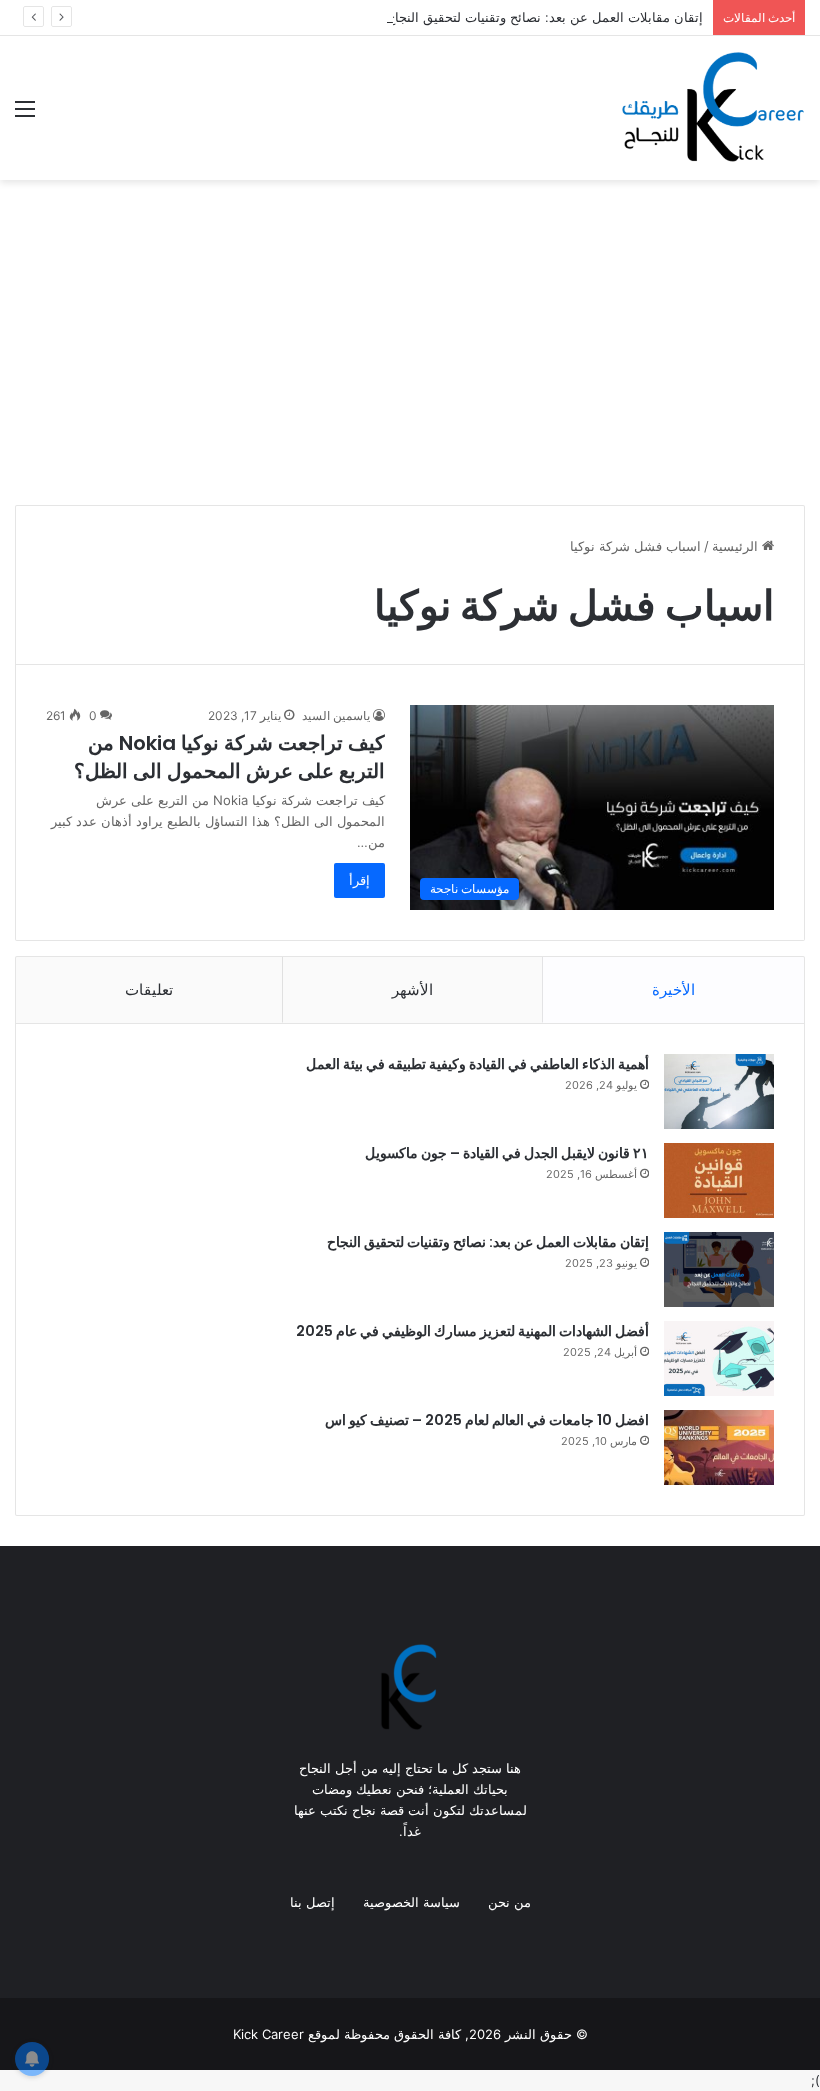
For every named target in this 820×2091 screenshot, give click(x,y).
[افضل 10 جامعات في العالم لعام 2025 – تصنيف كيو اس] (719, 1447)
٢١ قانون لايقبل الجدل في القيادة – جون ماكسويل (507, 1153)
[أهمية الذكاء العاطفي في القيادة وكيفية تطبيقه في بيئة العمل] (719, 1091)
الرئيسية (737, 546)
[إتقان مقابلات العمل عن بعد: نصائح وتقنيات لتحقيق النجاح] (719, 1269)
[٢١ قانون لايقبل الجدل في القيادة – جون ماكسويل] (719, 1180)
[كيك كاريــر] (710, 108)
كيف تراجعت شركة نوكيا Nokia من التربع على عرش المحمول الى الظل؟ (229, 757)
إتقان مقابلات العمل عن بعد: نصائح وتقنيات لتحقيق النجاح (545, 17)
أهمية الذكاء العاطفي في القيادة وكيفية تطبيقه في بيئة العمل (477, 1064)
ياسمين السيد (336, 715)
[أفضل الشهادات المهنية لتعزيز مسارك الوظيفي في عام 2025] (719, 1358)
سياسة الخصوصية (411, 1902)
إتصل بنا (312, 1902)
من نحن (509, 1902)
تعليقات (149, 989)
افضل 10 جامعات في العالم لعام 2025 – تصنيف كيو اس (487, 1420)
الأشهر (412, 989)
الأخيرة (673, 989)
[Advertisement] (410, 350)
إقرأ (359, 880)
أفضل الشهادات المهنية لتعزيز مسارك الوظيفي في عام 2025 (472, 1331)
